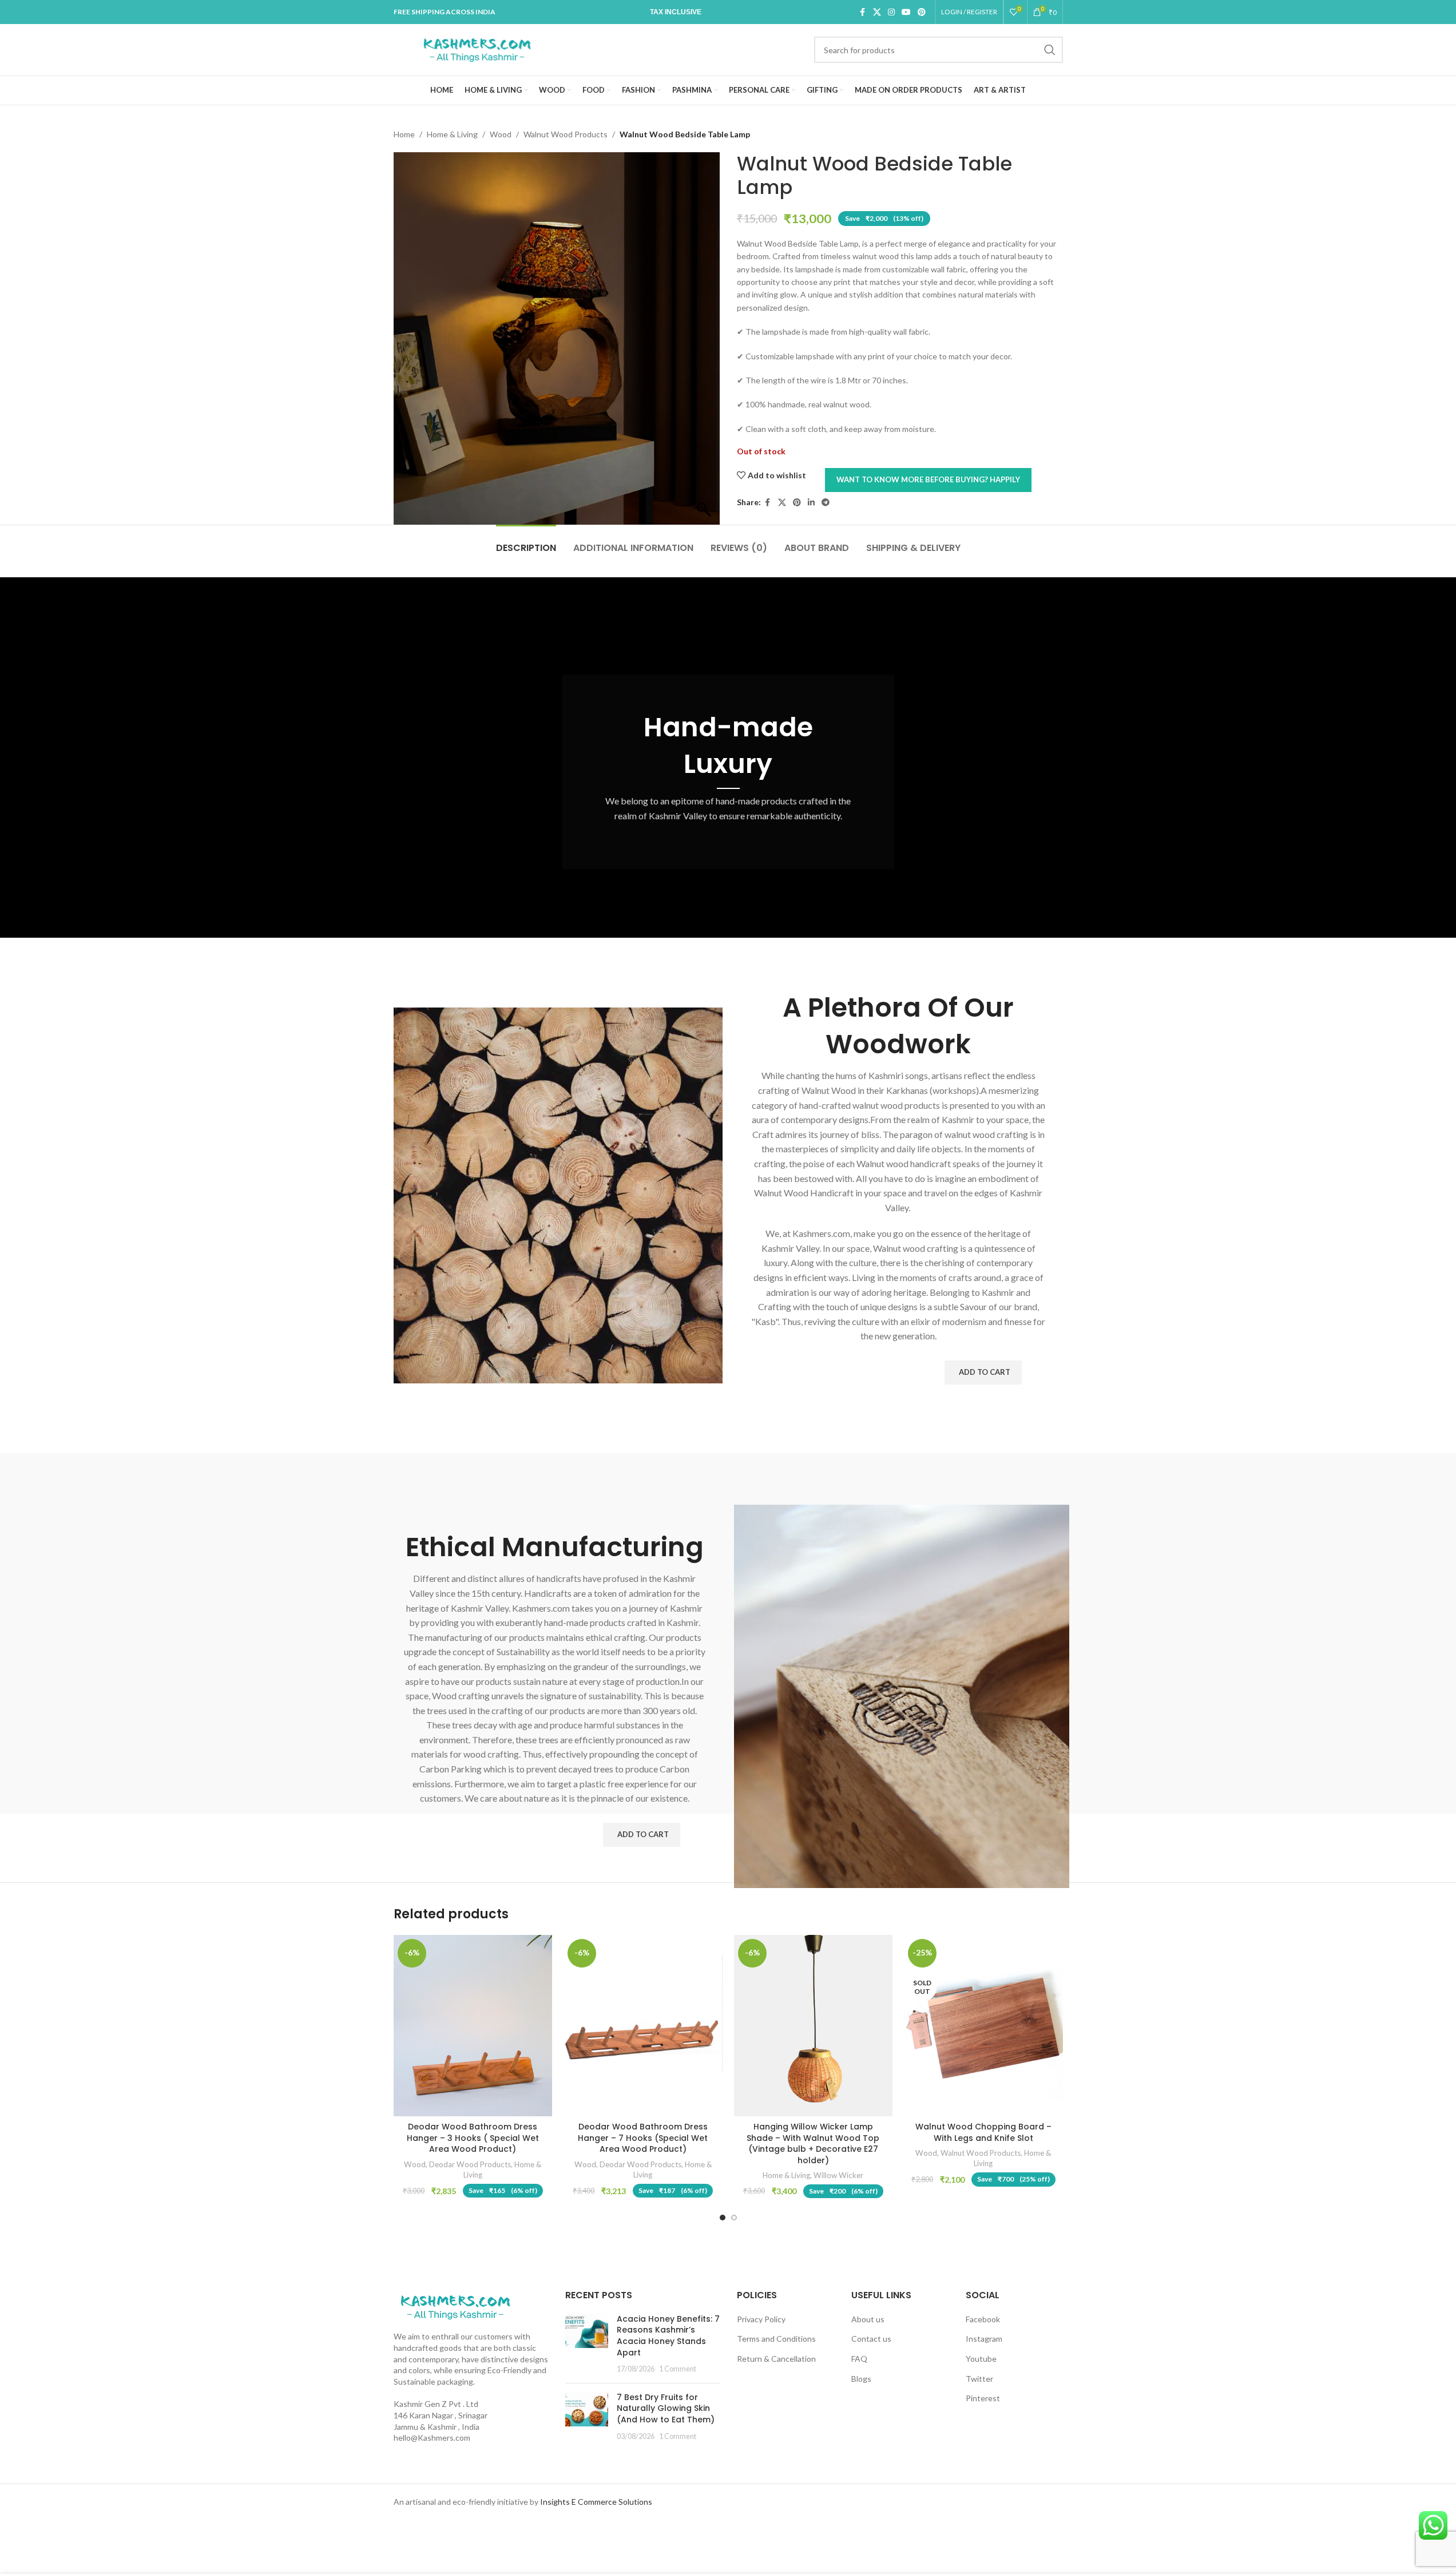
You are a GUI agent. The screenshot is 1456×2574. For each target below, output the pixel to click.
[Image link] (455, 2306)
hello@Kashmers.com (432, 2438)
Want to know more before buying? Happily (928, 479)
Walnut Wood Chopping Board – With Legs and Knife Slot (983, 2132)
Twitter (979, 2379)
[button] (983, 1373)
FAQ (859, 2359)
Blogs (861, 2379)
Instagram (984, 2339)
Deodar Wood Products (470, 2164)
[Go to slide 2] (734, 2218)
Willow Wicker (838, 2175)
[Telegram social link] (826, 503)
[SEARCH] (1050, 50)
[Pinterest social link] (922, 12)
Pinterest (983, 2398)
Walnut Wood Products (566, 134)
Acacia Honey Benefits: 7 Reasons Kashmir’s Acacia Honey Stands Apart (668, 2336)
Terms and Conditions (776, 2339)
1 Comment (678, 2369)
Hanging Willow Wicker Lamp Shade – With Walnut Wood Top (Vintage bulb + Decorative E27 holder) (813, 2143)
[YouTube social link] (906, 12)
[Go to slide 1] (723, 2218)
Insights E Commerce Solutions (596, 2502)
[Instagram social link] (891, 12)
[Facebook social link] (863, 12)
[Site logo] (477, 49)
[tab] (526, 542)
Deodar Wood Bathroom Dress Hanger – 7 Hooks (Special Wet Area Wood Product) (643, 2138)
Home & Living (452, 134)
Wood (501, 134)
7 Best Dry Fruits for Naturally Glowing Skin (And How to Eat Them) (666, 2408)
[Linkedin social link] (811, 503)
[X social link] (877, 12)
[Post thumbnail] (587, 2344)
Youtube (981, 2359)
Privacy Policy (761, 2319)
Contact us (871, 2339)
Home (404, 134)
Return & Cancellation (776, 2359)
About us (868, 2319)
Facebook (983, 2319)
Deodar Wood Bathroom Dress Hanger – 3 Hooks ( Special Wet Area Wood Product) (473, 2138)
